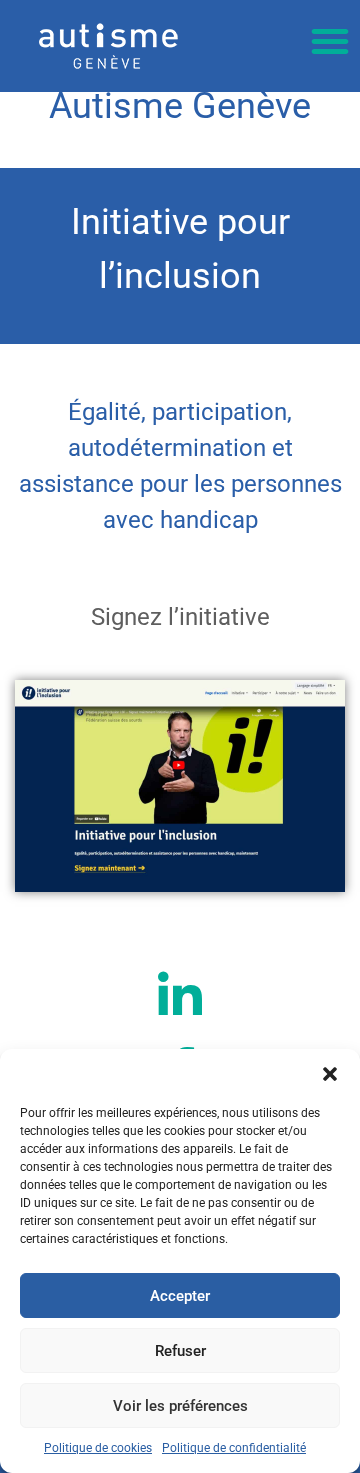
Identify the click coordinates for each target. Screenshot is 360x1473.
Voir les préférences (180, 1406)
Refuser (180, 1351)
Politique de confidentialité (234, 1448)
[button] (330, 1074)
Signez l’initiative (180, 617)
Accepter (180, 1296)
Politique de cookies (98, 1448)
